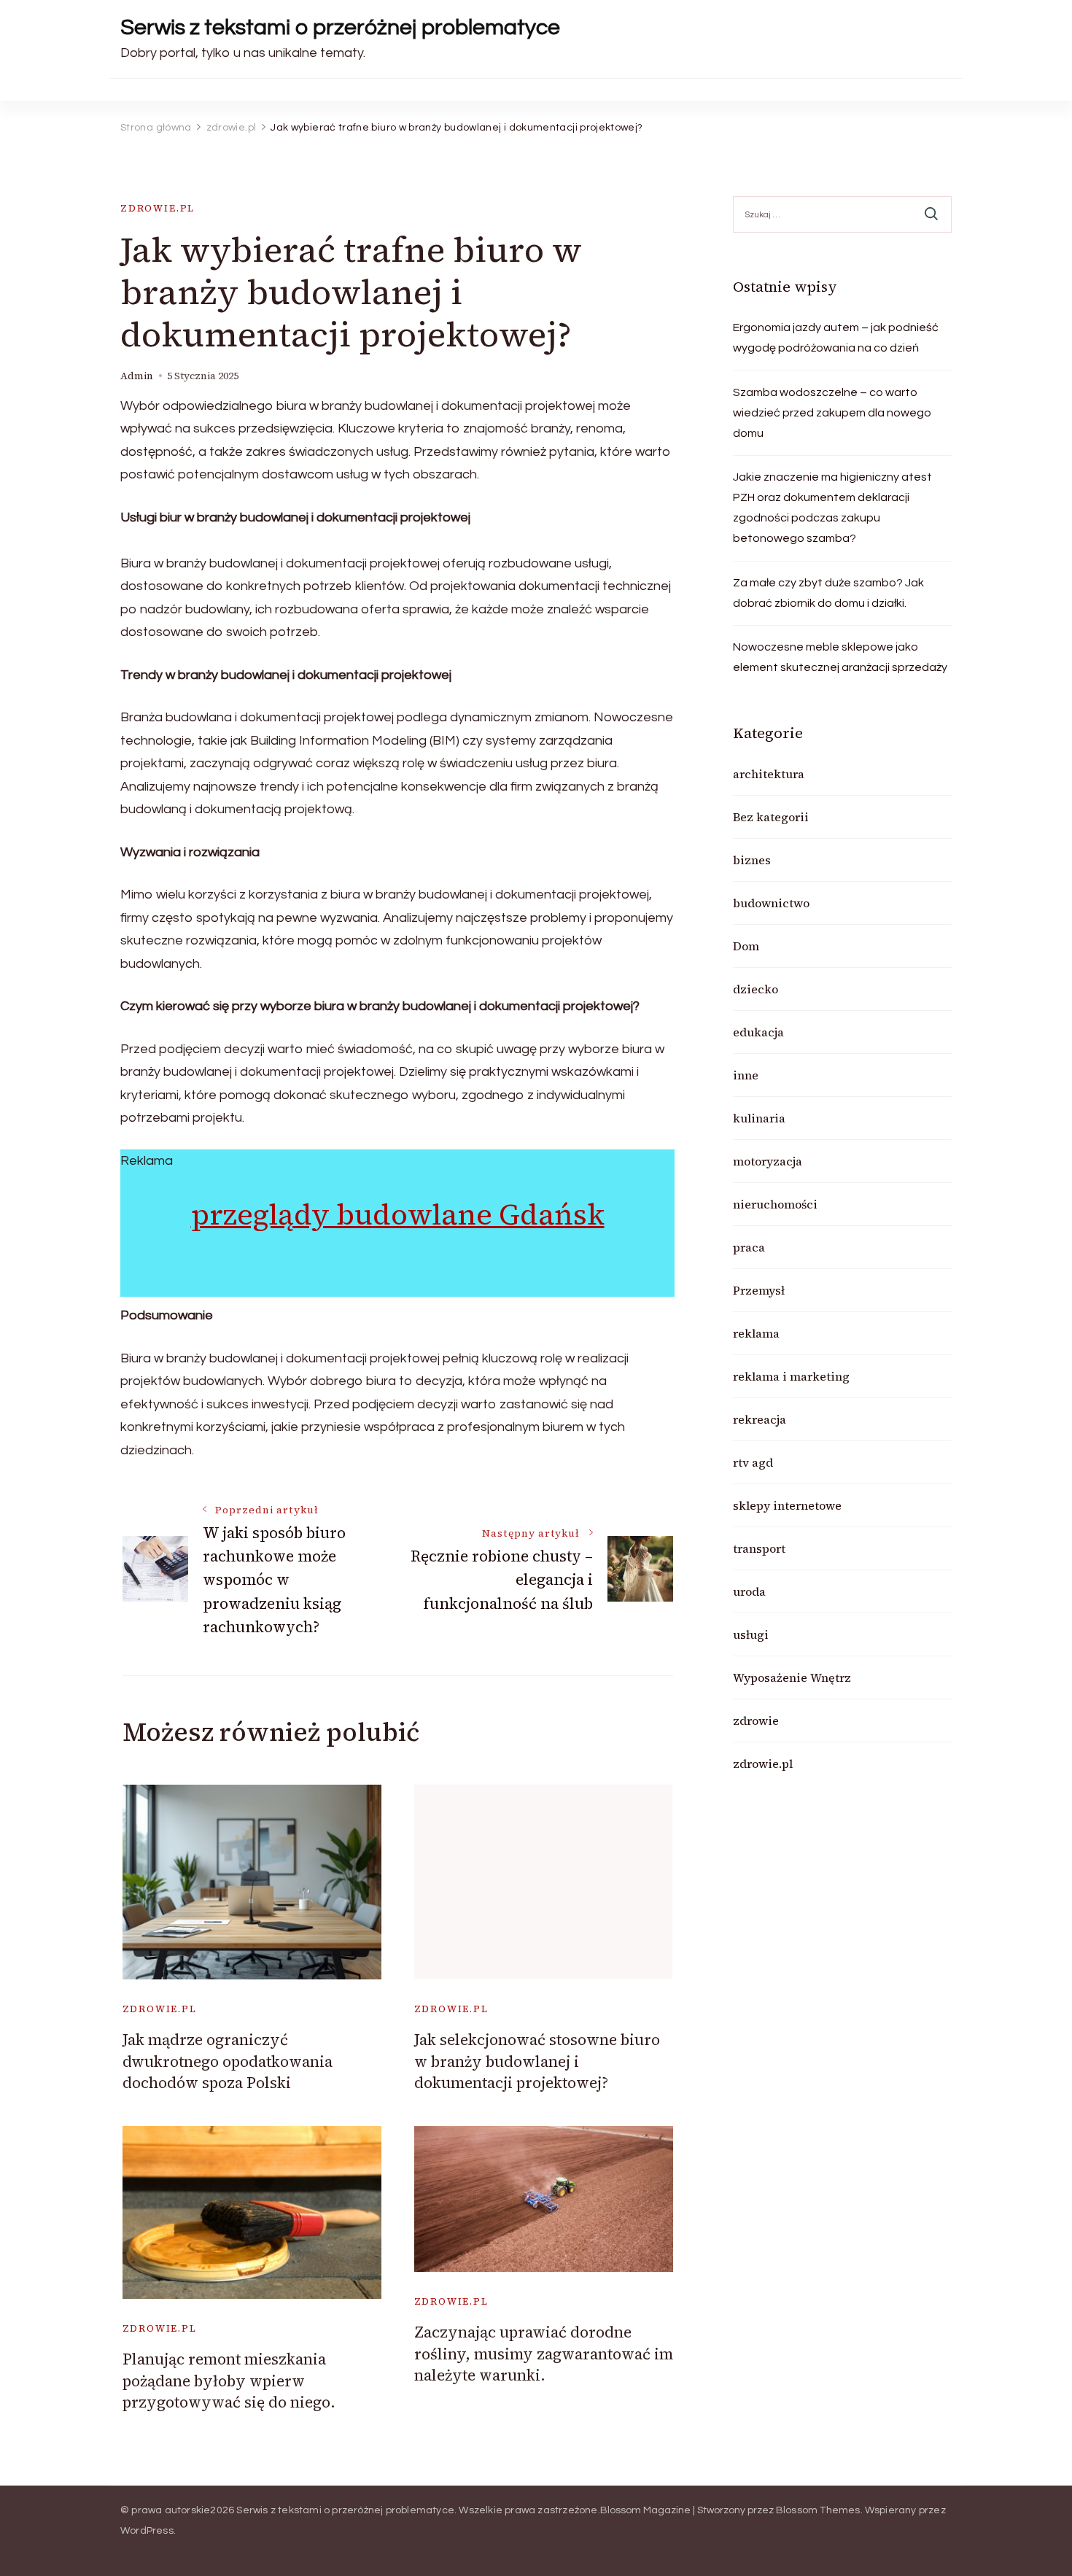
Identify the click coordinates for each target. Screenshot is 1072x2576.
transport (759, 1548)
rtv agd (753, 1462)
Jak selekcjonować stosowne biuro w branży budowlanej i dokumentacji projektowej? (537, 2061)
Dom (746, 946)
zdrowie (756, 1720)
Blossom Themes (818, 2510)
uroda (749, 1591)
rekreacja (760, 1419)
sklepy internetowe (787, 1505)
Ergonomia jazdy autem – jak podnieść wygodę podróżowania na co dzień (836, 338)
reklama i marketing (791, 1376)
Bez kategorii (771, 817)
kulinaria (759, 1118)
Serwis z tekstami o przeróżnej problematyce (340, 27)
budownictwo (771, 903)
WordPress (147, 2531)
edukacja (758, 1032)
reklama (756, 1333)
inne (746, 1075)
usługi (751, 1634)
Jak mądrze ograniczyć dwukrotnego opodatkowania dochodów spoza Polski (228, 2061)
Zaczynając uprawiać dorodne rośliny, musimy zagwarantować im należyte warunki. (544, 2354)
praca (749, 1247)
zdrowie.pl (158, 208)
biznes (752, 860)
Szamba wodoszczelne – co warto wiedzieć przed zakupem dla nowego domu (832, 413)
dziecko (756, 989)
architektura (769, 774)
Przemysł (759, 1290)
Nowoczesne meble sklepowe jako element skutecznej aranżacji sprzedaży (840, 657)
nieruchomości (775, 1204)
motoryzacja (768, 1161)
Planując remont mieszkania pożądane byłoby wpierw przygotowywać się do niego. (229, 2381)
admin (137, 376)
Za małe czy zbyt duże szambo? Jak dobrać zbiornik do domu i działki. (828, 593)
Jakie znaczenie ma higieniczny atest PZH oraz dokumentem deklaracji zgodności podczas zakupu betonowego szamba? (832, 508)
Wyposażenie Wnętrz (792, 1677)
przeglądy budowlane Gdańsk (398, 1214)
